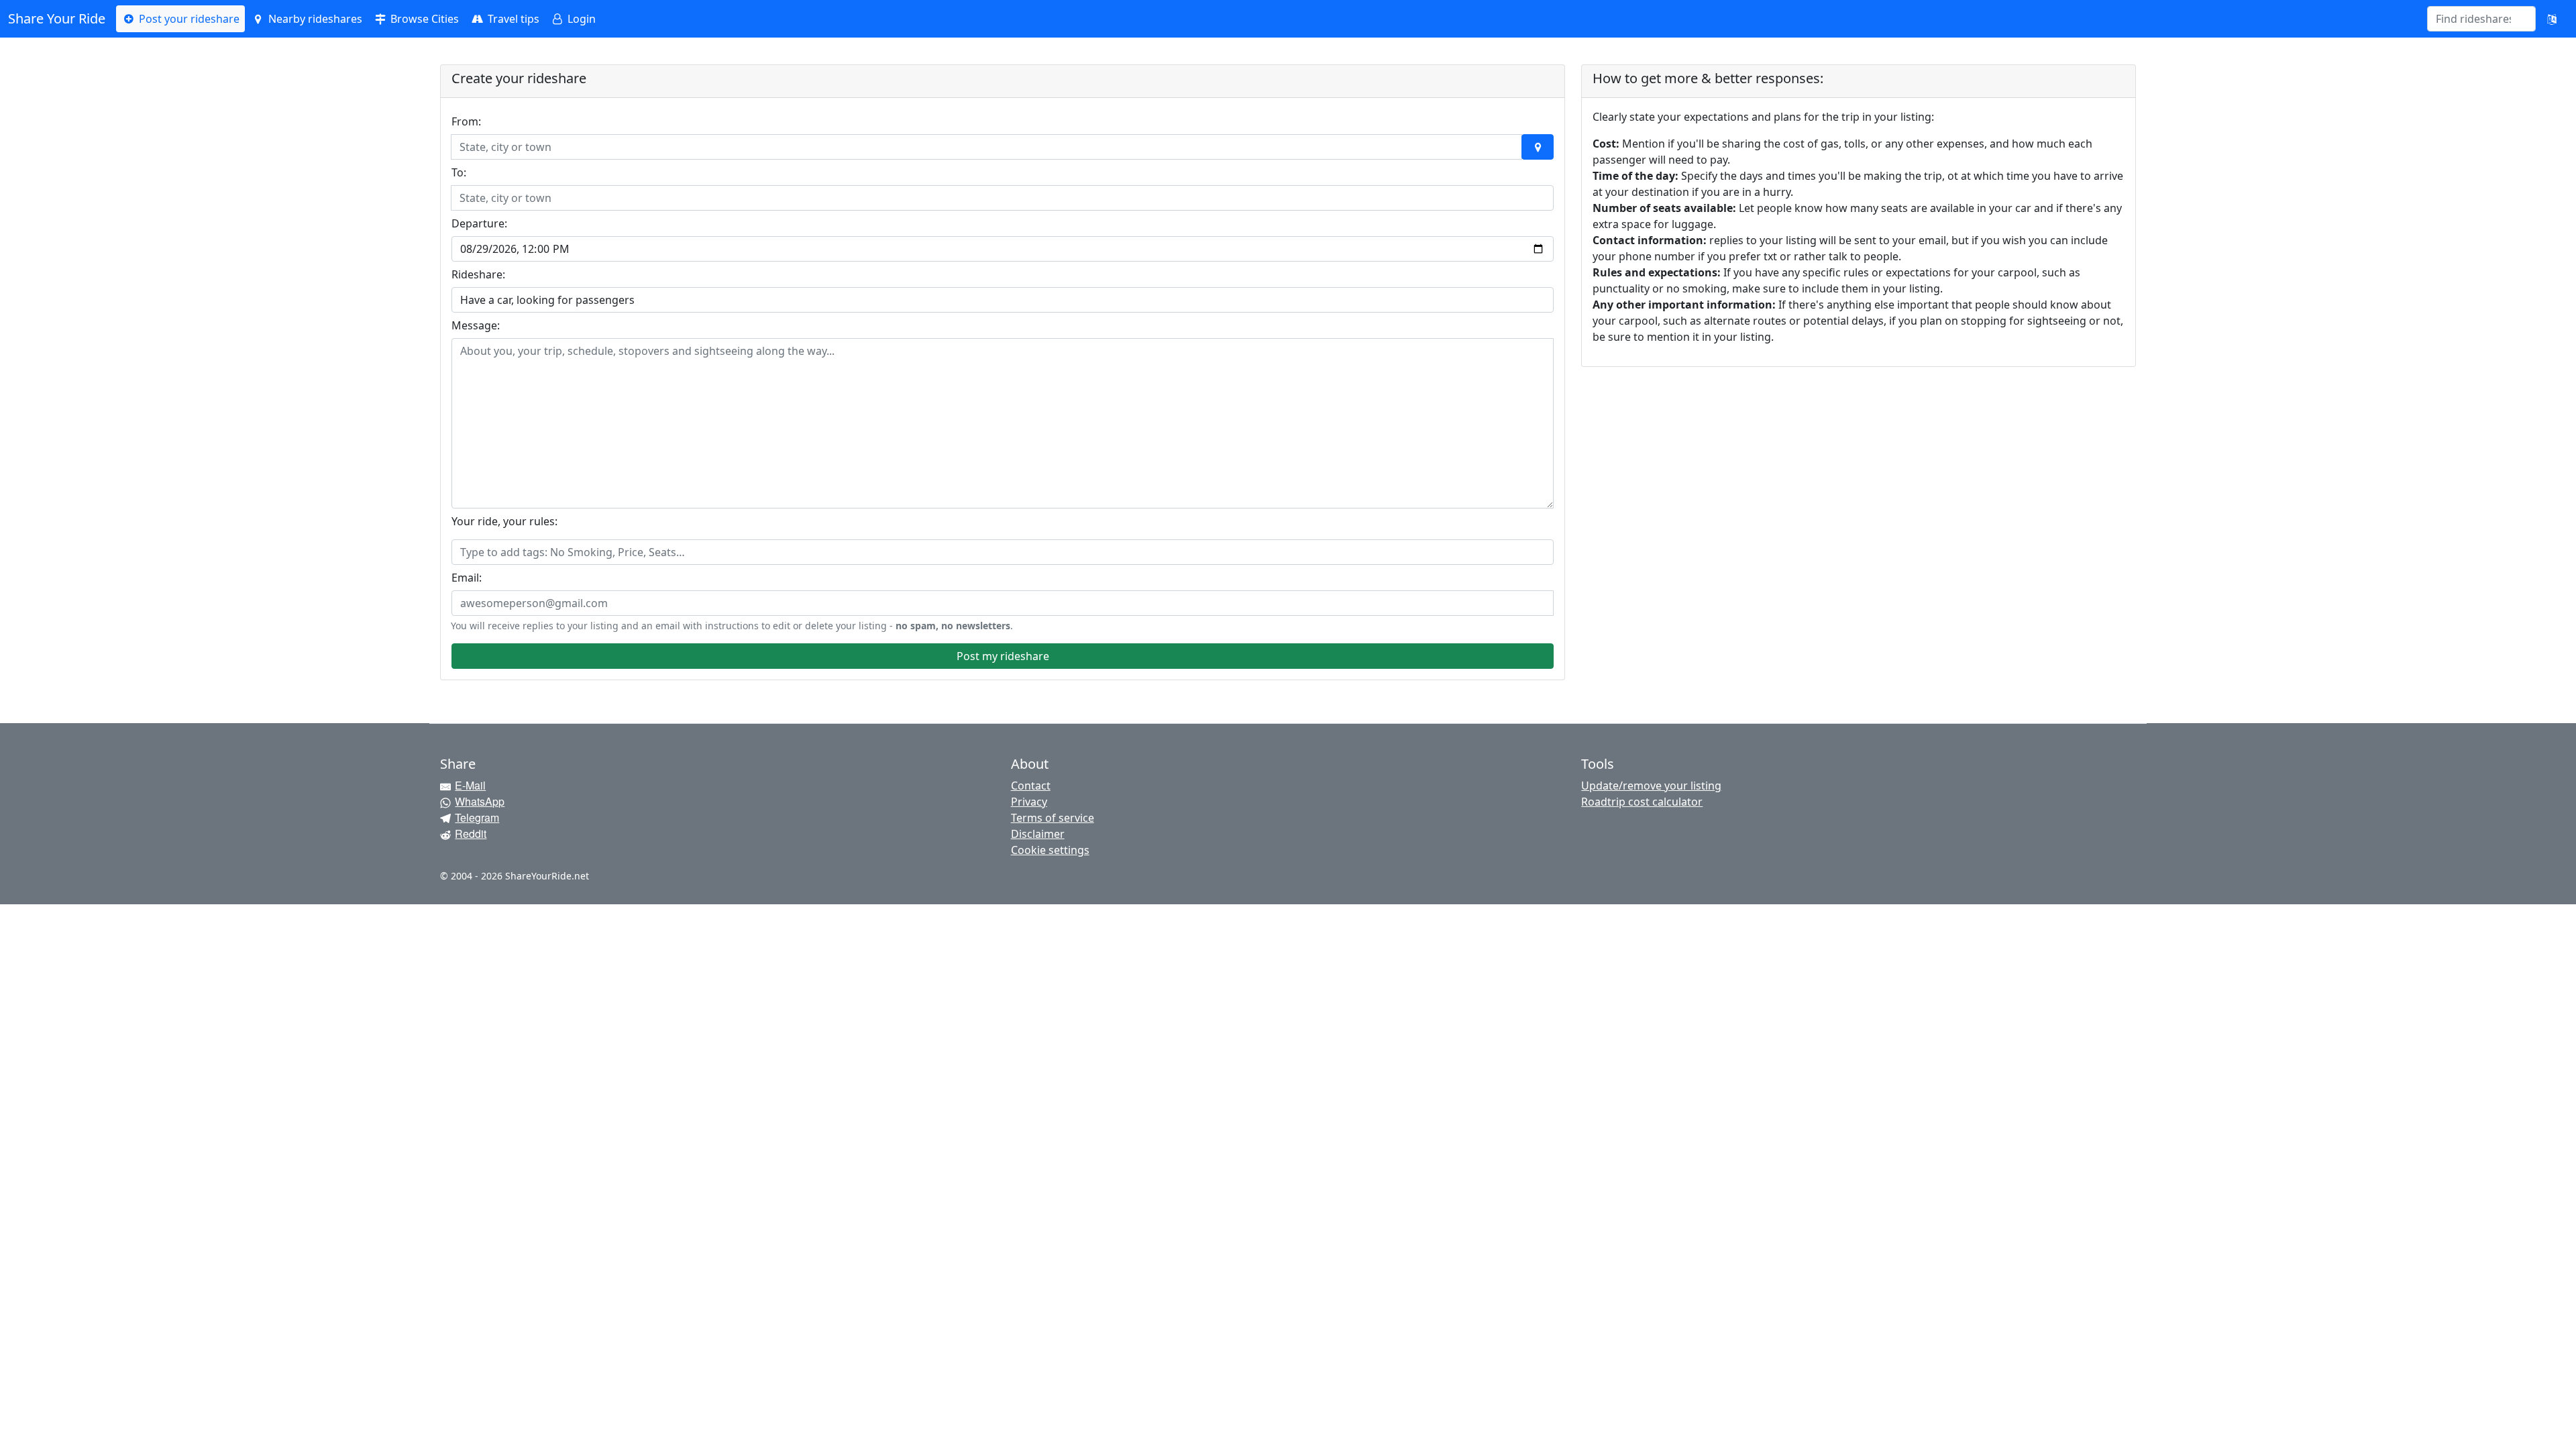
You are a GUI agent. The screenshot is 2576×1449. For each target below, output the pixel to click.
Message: (476, 325)
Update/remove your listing (1651, 786)
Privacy (1029, 802)
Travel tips (512, 19)
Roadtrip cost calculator (1642, 802)
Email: (467, 578)
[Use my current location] (1538, 147)
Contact (1031, 786)
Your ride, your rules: (504, 521)
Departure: (479, 223)
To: (459, 172)
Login (580, 19)
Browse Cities (423, 19)
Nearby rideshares (314, 19)
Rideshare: (478, 274)
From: (466, 121)
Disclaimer (1038, 834)
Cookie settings (1050, 850)
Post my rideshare (1003, 656)
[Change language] (2552, 19)
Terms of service (1053, 818)
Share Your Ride (57, 18)
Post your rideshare (188, 19)
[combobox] (2473, 19)
